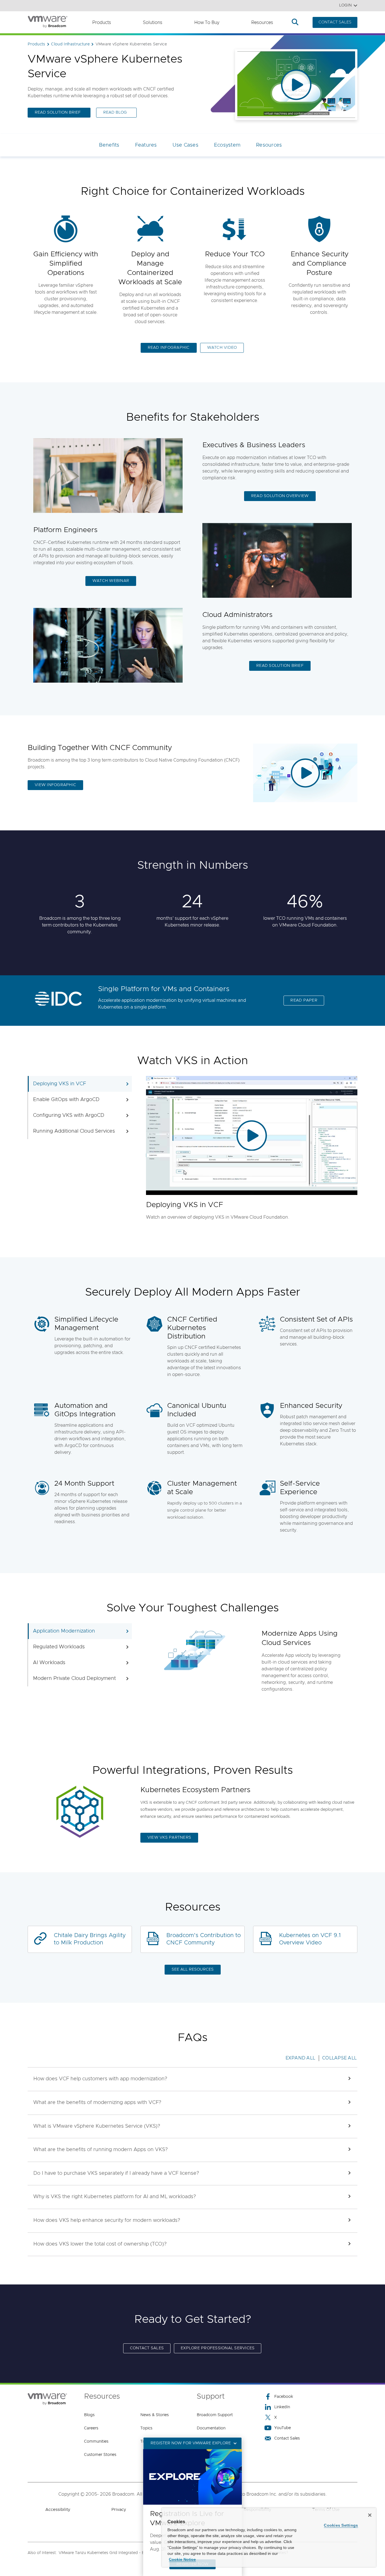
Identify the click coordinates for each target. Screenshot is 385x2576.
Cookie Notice (182, 2559)
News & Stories (155, 2415)
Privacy (119, 2510)
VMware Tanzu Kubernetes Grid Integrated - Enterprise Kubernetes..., (123, 2553)
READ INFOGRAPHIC (169, 348)
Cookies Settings (341, 2525)
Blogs (89, 2415)
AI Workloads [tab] (49, 1663)
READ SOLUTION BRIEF (58, 113)
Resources (262, 23)
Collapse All (339, 2058)
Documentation (211, 2428)
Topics (146, 2428)
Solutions (153, 23)
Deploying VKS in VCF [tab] (59, 1084)
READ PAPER (304, 1000)
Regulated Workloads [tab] (59, 1647)
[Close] (370, 2515)
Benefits (109, 145)
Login (345, 5)
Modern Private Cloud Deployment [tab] (74, 1679)
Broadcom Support (215, 2415)
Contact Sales (287, 2438)
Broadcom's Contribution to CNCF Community (203, 1939)
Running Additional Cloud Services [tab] (74, 1131)
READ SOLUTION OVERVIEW (280, 496)
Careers (91, 2428)
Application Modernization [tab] (64, 1631)
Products (102, 23)
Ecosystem (227, 145)
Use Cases (185, 145)
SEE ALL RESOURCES (193, 1970)
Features (146, 145)
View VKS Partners (169, 1838)
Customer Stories (100, 2455)
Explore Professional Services (218, 2348)
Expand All (300, 2058)
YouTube (283, 2428)
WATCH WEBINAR (111, 581)
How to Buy (207, 23)
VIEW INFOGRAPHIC (55, 785)
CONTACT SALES (335, 22)
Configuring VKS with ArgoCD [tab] (69, 1115)
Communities (96, 2442)
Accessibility (58, 2510)
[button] (193, 2079)
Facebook (284, 2397)
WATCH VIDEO (222, 348)
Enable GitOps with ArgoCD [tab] (66, 1100)
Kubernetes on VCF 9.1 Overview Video (310, 1939)
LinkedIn (282, 2407)
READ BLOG (115, 113)
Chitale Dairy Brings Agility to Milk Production (90, 1939)
